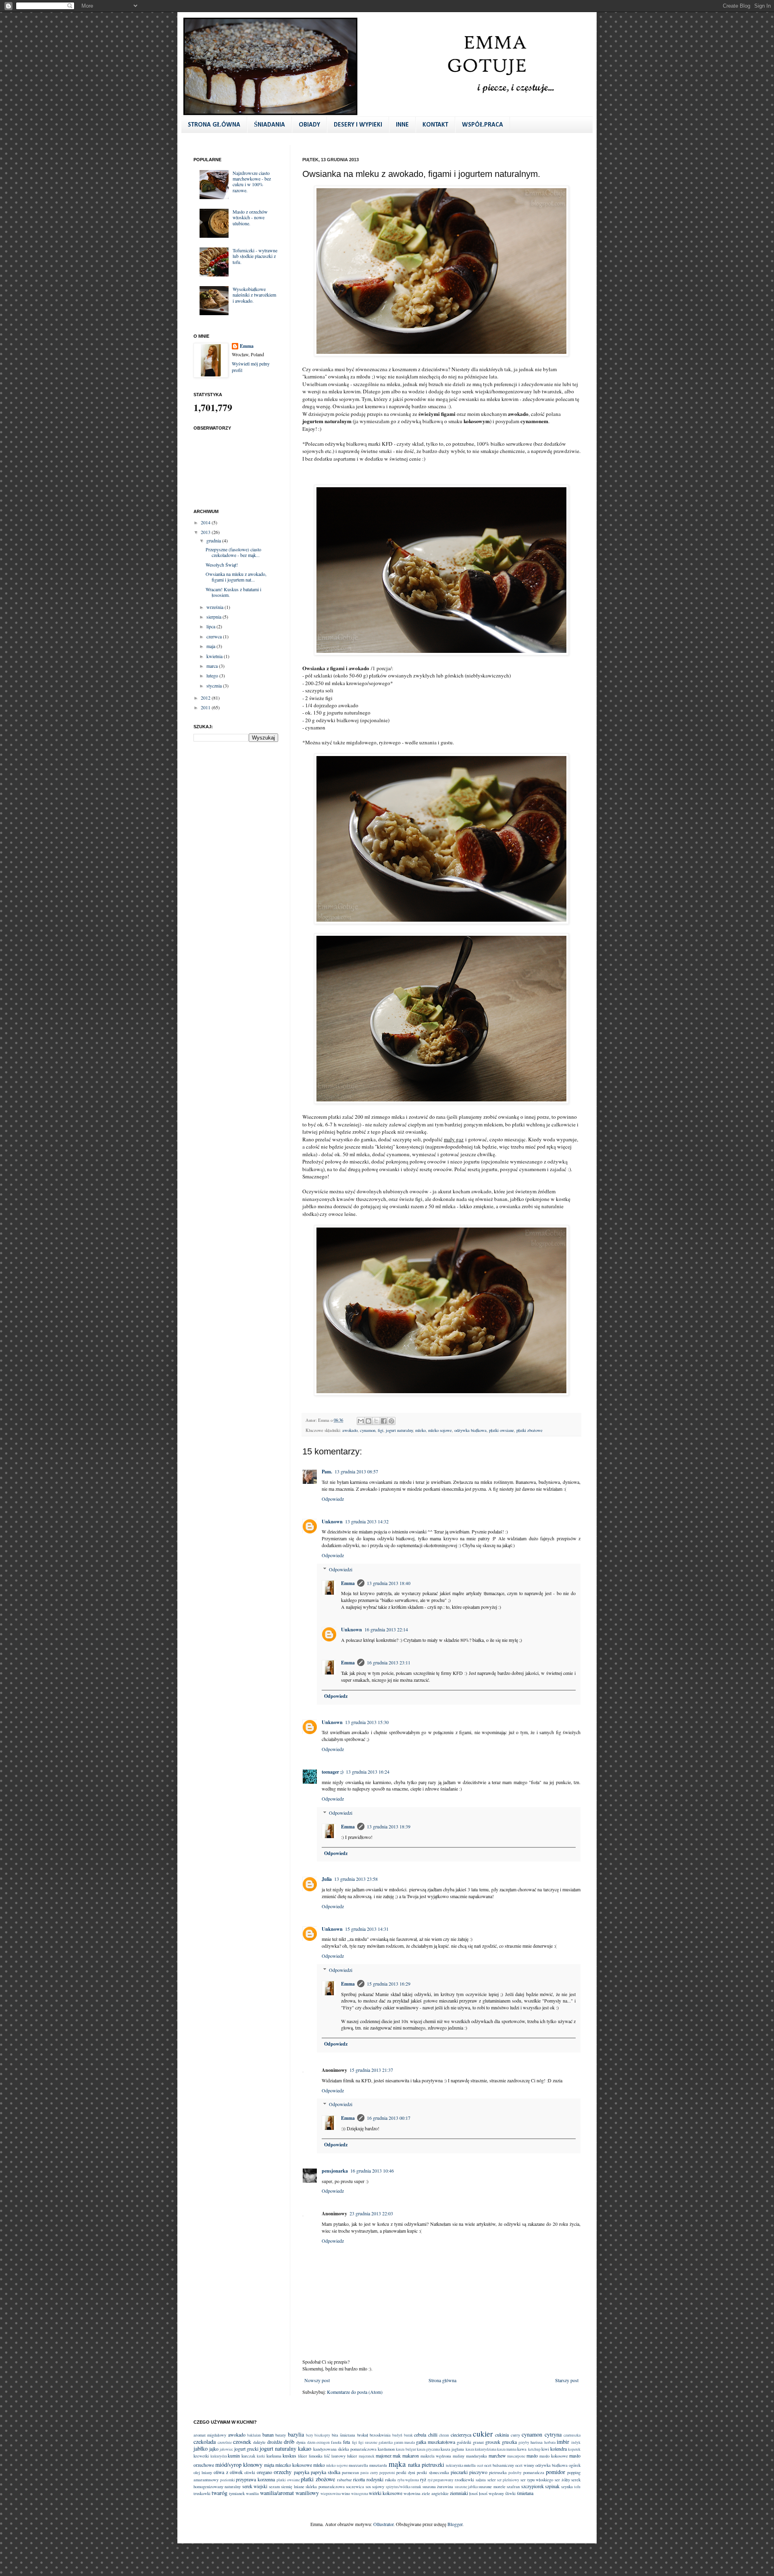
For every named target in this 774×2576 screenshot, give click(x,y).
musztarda (378, 2465)
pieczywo (478, 2472)
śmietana (525, 2493)
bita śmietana (343, 2435)
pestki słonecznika (433, 2472)
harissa (537, 2442)
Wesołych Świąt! (222, 565)
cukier (483, 2434)
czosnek (242, 2442)
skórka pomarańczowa (325, 2487)
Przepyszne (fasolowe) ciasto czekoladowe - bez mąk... (233, 552)
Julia (327, 1879)
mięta (269, 2465)
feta (346, 2442)
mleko (420, 1430)
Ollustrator (383, 2524)
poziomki (228, 2480)
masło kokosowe (554, 2456)
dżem (311, 2442)
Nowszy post (317, 2380)
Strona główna (442, 2380)
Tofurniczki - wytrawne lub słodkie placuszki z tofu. (255, 256)
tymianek (237, 2493)
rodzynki (375, 2479)
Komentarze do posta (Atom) (355, 2392)
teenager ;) (333, 1772)
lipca (211, 626)
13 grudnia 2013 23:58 (356, 1879)
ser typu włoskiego (537, 2480)
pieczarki (459, 2472)
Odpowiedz (333, 1499)
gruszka (509, 2442)
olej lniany (203, 2472)
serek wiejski (255, 2486)
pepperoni (387, 2473)
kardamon (386, 2449)
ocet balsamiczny (499, 2465)
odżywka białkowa (470, 1430)
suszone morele (492, 2487)
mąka (397, 2464)
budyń (397, 2435)
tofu (577, 2487)
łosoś (473, 2493)
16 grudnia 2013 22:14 (386, 1629)
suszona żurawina (438, 2487)
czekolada (205, 2442)
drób (289, 2442)
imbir (563, 2442)
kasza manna (507, 2449)
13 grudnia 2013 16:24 (368, 1772)
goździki (464, 2442)
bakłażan (254, 2435)
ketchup (534, 2449)
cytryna (553, 2434)
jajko (214, 2449)
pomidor (556, 2472)
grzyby (524, 2442)
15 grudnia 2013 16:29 (389, 1984)
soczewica (355, 2487)
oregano (264, 2472)
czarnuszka (572, 2435)
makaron (411, 2456)
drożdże (275, 2442)
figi (381, 1430)
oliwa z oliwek (228, 2472)
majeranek (367, 2456)
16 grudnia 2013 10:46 (372, 2171)
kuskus (289, 2456)
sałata (481, 2480)
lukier (352, 2456)
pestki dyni (406, 2472)
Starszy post (567, 2380)
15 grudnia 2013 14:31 (367, 1929)
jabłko (201, 2448)
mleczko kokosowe (294, 2465)
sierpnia (214, 617)
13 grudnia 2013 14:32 (367, 1521)
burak (408, 2435)
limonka (316, 2456)
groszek (493, 2442)
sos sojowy (375, 2487)
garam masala (404, 2442)
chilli (433, 2435)
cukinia (502, 2435)
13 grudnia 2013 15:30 (367, 1722)
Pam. (327, 1472)
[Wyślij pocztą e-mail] (361, 1421)
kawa (522, 2449)
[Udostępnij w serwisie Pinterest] (391, 1421)
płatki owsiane (501, 1430)
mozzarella (358, 2465)
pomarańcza (534, 2472)
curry (515, 2435)
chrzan (444, 2435)
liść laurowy (335, 2456)
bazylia (296, 2434)
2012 (206, 698)
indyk (576, 2442)
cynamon (368, 1430)
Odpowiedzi (341, 1569)
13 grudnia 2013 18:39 (389, 1826)
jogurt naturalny (399, 1430)
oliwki (250, 2472)
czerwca (215, 636)
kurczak (248, 2456)
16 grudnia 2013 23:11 (389, 1662)
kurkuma (274, 2456)
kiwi (545, 2449)
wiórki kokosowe (386, 2493)
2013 (206, 532)
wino (346, 2493)
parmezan (350, 2472)
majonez (384, 2456)
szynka (567, 2487)
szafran (513, 2487)
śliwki (510, 2493)
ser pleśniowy (508, 2480)
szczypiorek (533, 2486)
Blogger (455, 2524)
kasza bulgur (406, 2449)
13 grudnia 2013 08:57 (356, 1471)
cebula (420, 2435)
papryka (302, 2472)
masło (532, 2456)
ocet (480, 2465)
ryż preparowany (441, 2480)
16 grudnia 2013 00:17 (389, 2118)
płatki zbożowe (530, 1430)
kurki (261, 2456)
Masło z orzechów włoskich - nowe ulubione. (250, 217)
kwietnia (215, 656)
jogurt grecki (246, 2449)
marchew (497, 2456)
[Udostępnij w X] (376, 1421)
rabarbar (344, 2480)
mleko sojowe (440, 1430)
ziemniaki (459, 2493)
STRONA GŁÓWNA (214, 125)
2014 (206, 522)
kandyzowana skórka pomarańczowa (345, 2449)
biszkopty (322, 2435)
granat (478, 2442)
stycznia (215, 686)
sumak (416, 2487)
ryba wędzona (408, 2480)
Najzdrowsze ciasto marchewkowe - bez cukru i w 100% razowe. (252, 182)
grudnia (214, 540)
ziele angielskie (435, 2493)
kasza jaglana (452, 2449)
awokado (350, 1430)
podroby (515, 2473)
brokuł (363, 2435)
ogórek (575, 2465)
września (215, 607)
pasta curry (369, 2473)
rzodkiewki (464, 2480)
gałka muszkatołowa (436, 2442)
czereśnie (225, 2442)
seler (492, 2480)
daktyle (259, 2442)
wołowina (412, 2493)
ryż (423, 2479)
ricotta (359, 2479)
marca (213, 666)
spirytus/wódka (398, 2487)
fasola (336, 2442)
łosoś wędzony (491, 2493)
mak (397, 2456)
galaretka (386, 2442)
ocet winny (525, 2465)
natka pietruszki (426, 2465)
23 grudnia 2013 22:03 (371, 2213)
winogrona (360, 2494)
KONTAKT (435, 125)
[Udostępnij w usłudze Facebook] (384, 1421)
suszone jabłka (466, 2487)
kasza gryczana (428, 2449)
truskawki (202, 2493)
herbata (550, 2442)
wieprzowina (331, 2494)
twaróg (220, 2493)
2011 (206, 707)
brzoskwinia (380, 2435)
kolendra (559, 2449)
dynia (301, 2442)
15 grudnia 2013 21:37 (371, 2070)
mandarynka (476, 2456)
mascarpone (516, 2456)
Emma (348, 1583)
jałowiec (226, 2449)
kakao (305, 2448)
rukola (390, 2480)
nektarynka (455, 2465)
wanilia (252, 2493)
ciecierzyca (461, 2435)
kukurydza (219, 2456)
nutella (470, 2465)
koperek (574, 2449)
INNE (402, 125)
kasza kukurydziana (481, 2449)
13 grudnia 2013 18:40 (389, 1583)
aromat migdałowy (210, 2435)
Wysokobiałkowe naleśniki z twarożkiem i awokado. (254, 295)
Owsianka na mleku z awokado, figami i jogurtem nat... (236, 577)
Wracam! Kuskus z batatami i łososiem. (233, 592)
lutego (213, 675)
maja (211, 646)
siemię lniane (292, 2487)
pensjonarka (335, 2171)
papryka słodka (326, 2472)
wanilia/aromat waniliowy (289, 2493)
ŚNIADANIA (269, 125)
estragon (323, 2442)
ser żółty (562, 2480)
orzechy (283, 2472)
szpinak (552, 2486)
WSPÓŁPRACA (483, 125)
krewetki (201, 2456)
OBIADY (309, 125)
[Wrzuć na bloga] (368, 1421)
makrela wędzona (436, 2456)
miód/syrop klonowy (239, 2465)
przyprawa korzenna (255, 2479)
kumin (234, 2456)
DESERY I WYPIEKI (358, 125)
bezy (310, 2435)
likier (303, 2456)
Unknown (332, 1522)
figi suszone (368, 2442)
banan (268, 2435)
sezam (274, 2487)
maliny (459, 2456)
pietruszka (498, 2472)
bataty (281, 2435)
